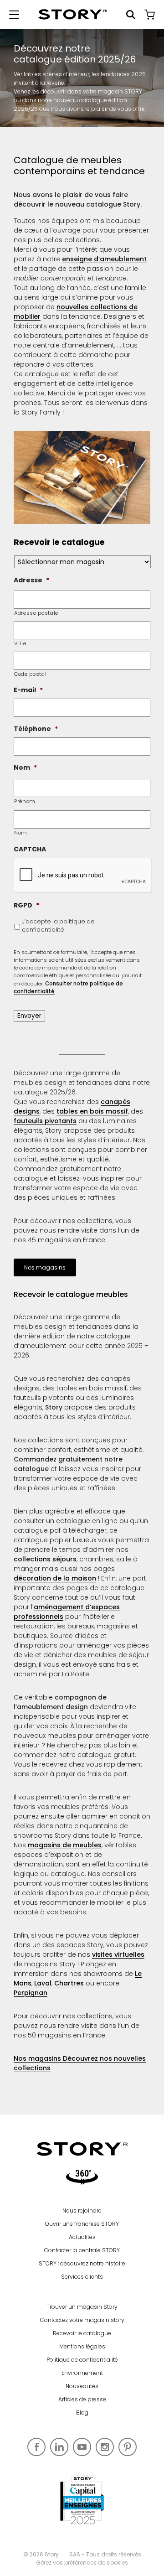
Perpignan (31, 1993)
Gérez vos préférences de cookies (82, 2563)
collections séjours (45, 1559)
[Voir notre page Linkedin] (59, 2447)
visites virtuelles (118, 1954)
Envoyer (29, 1016)
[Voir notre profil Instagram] (105, 2447)
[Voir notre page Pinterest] (128, 2447)
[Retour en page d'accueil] (73, 14)
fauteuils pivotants (45, 1121)
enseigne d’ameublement (104, 259)
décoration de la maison (55, 1578)
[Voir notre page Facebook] (36, 2447)
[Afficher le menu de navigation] (14, 15)
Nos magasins (45, 1267)
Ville (20, 643)
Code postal (30, 674)
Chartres (69, 1983)
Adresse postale (36, 613)
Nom (21, 833)
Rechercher (131, 15)
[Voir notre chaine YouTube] (82, 2447)
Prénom (25, 801)
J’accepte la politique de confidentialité (58, 925)
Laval (43, 1983)
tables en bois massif (92, 1111)
